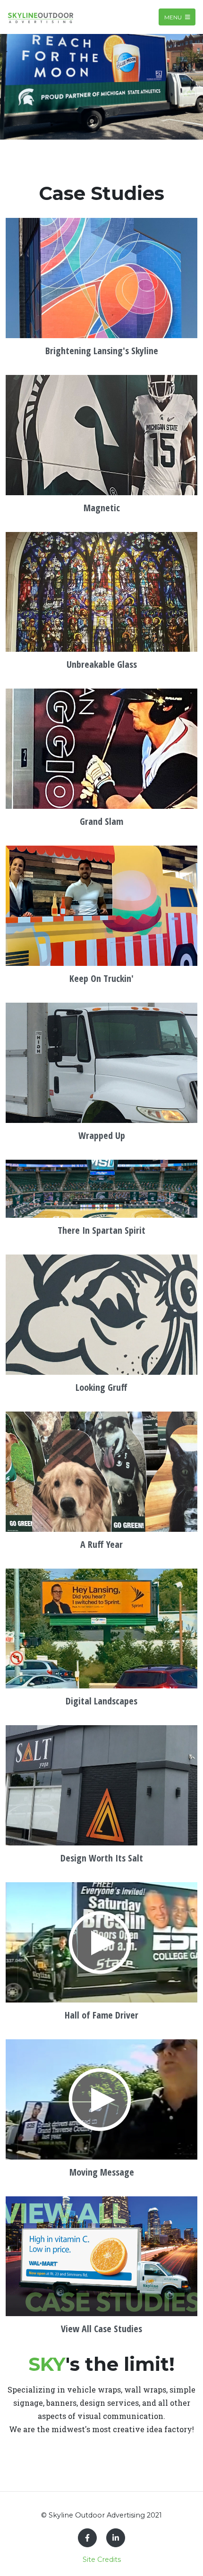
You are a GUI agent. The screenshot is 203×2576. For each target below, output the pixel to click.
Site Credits (102, 2559)
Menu (174, 17)
